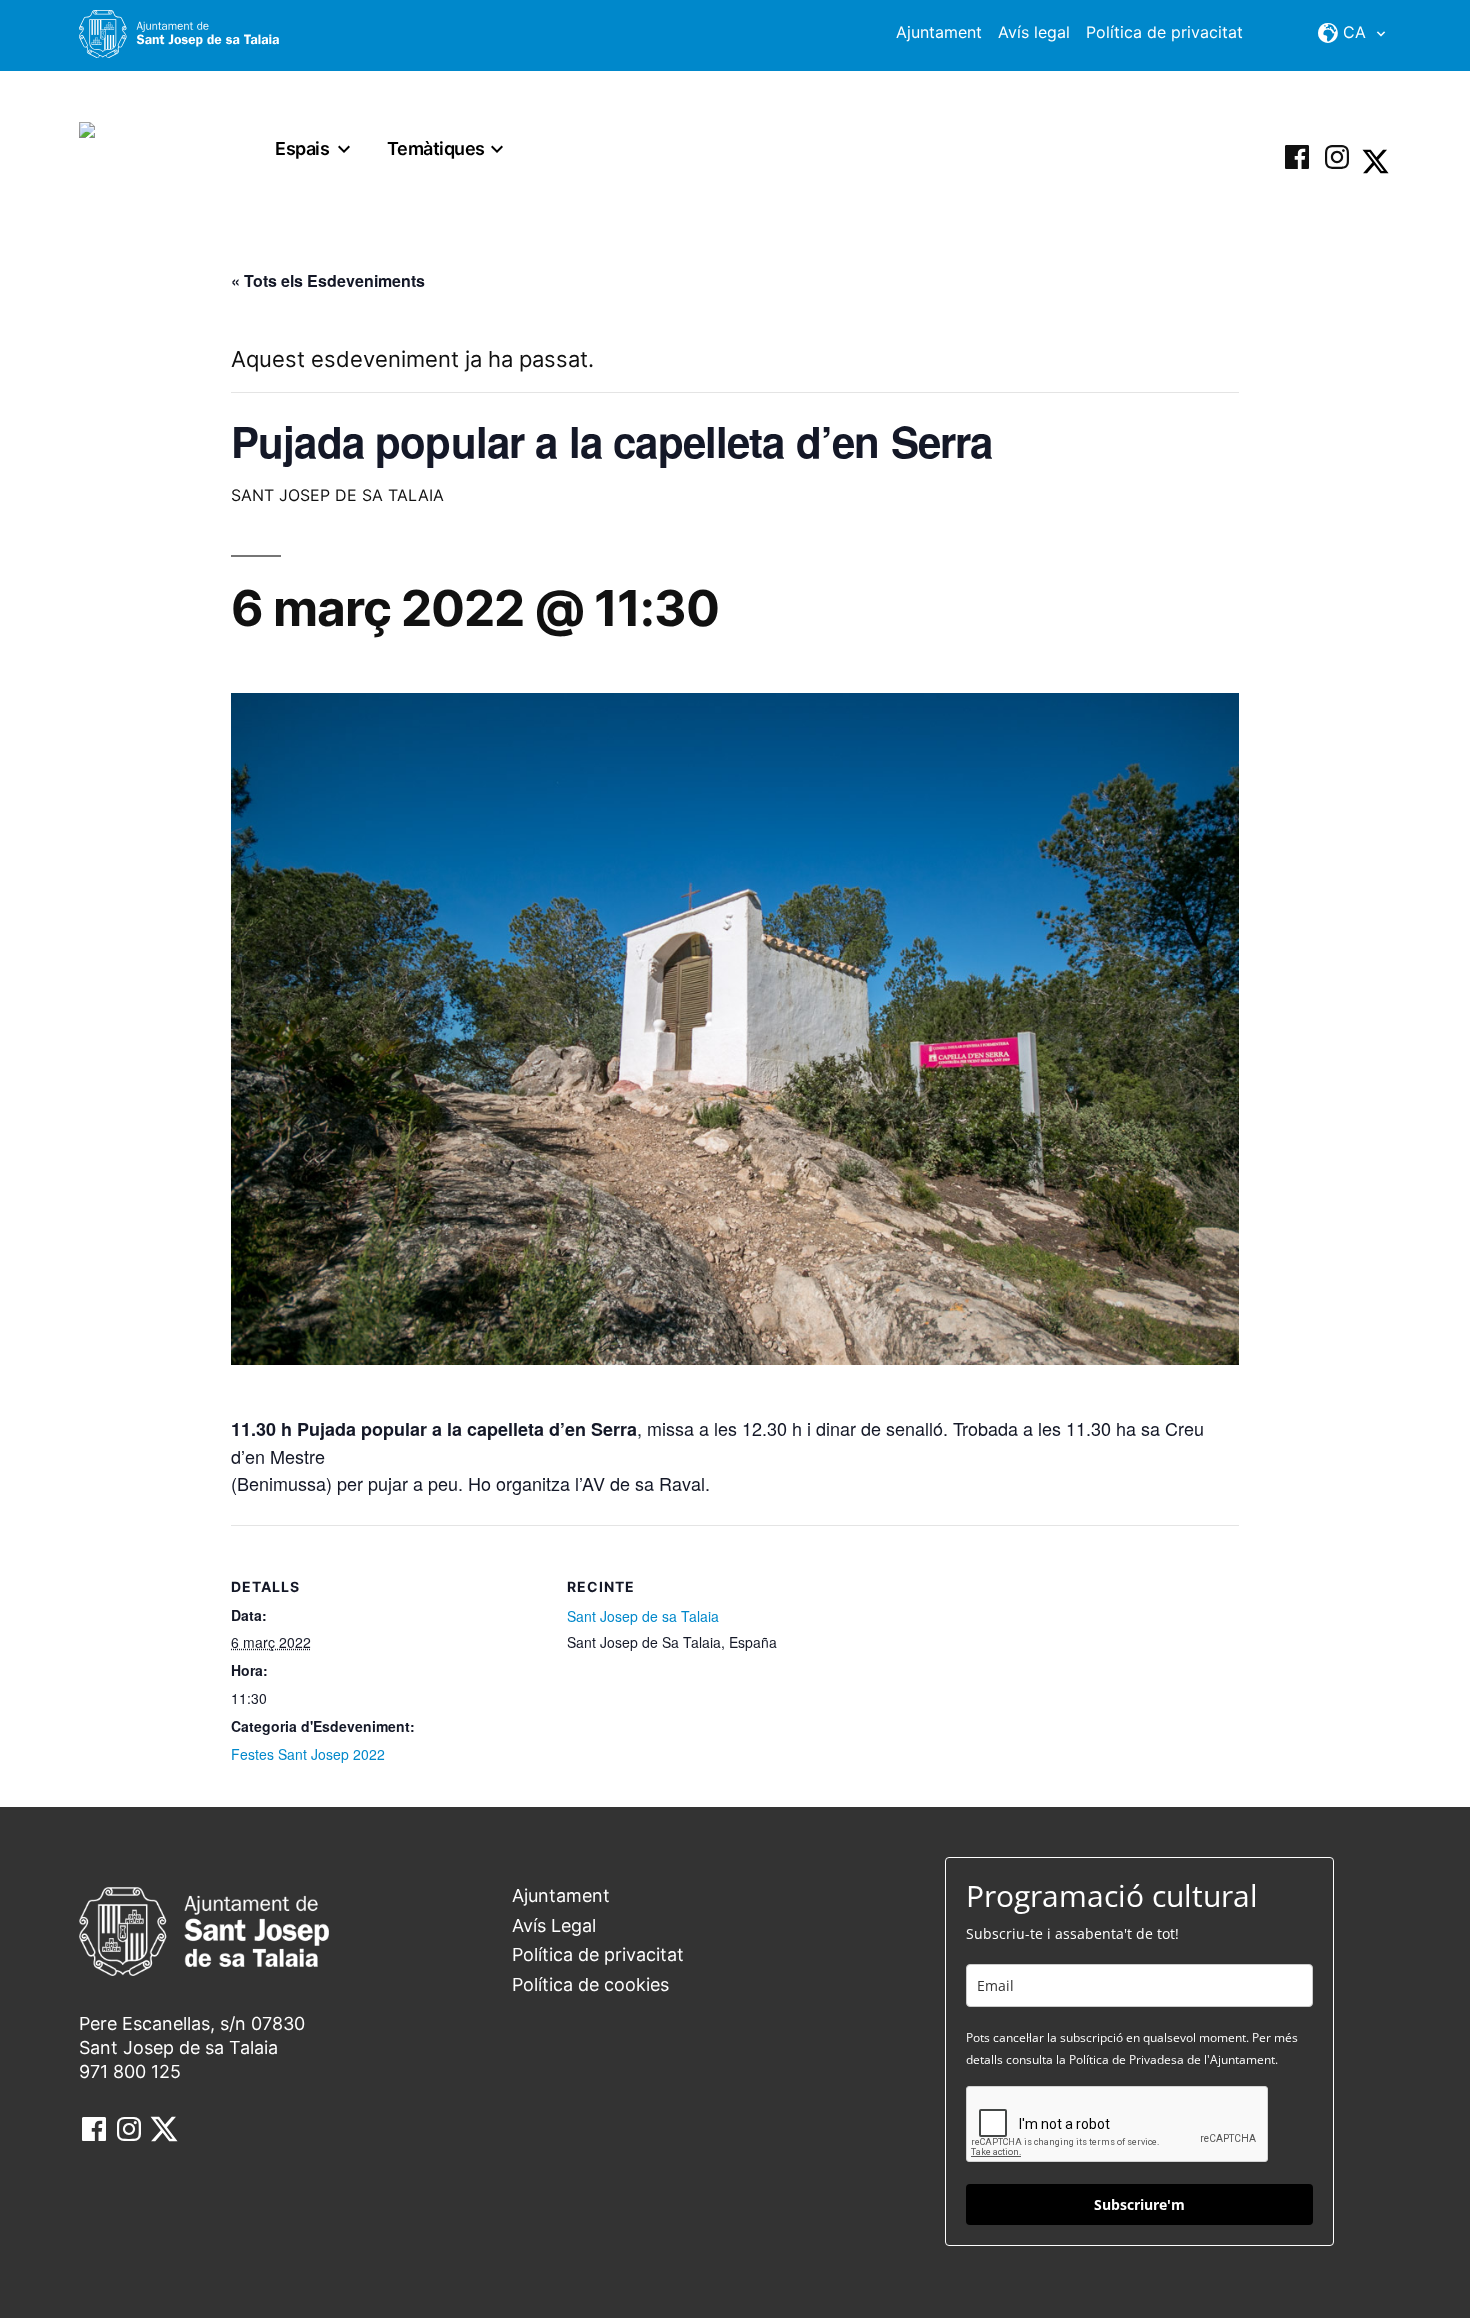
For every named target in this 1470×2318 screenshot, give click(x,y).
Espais (302, 148)
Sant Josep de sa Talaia (643, 1616)
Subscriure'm (1139, 2204)
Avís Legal (554, 1925)
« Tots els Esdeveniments (328, 280)
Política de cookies (590, 1984)
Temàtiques (436, 148)
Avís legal (1034, 32)
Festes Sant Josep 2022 (308, 1754)
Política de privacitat (1164, 32)
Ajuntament (939, 32)
